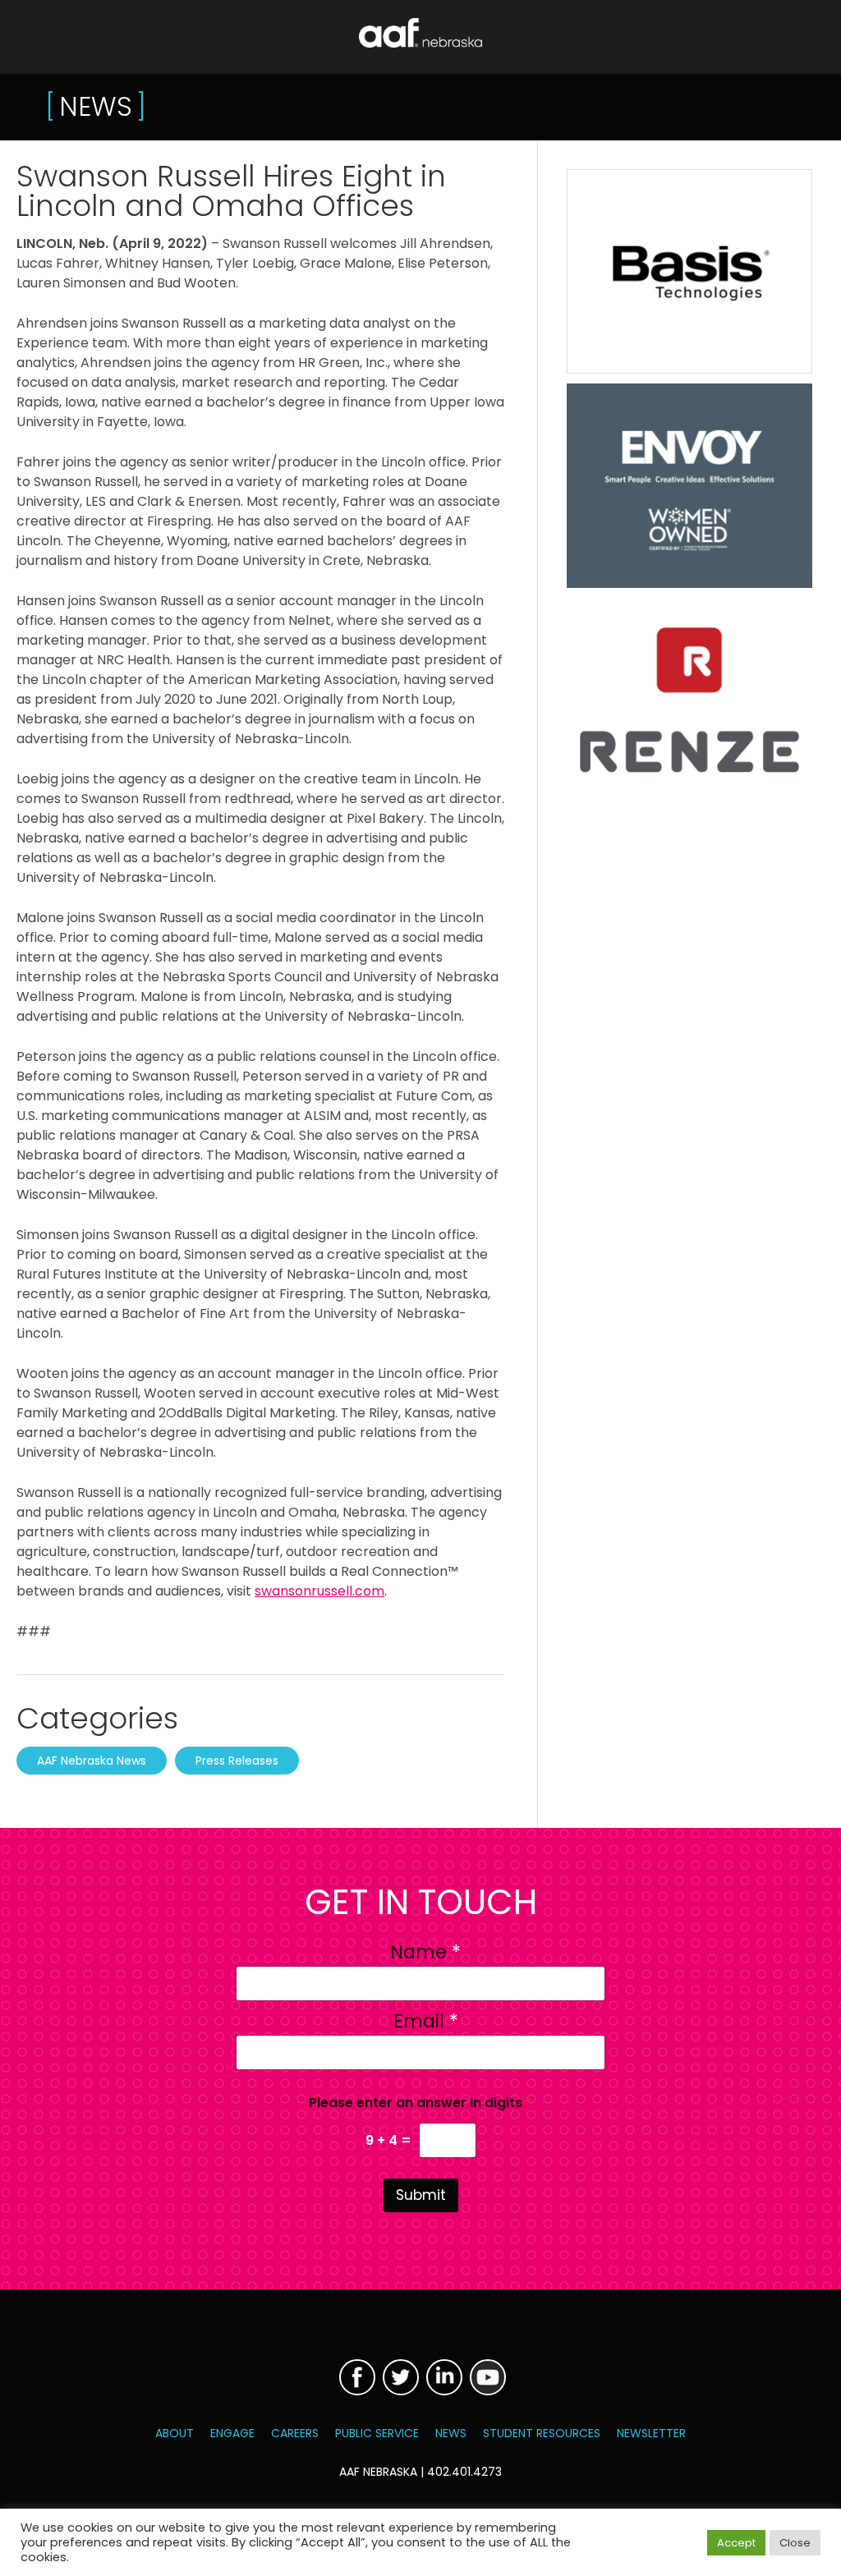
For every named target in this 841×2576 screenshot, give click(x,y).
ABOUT (175, 2433)
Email (426, 2021)
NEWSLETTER (651, 2433)
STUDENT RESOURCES (542, 2433)
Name (425, 1952)
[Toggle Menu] (24, 36)
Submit (421, 2195)
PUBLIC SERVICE (377, 2433)
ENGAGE (232, 2433)
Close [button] (795, 2543)
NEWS (451, 2433)
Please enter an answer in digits (420, 2103)
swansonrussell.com (319, 1591)
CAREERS (295, 2433)
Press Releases (237, 1761)
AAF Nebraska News (92, 1761)
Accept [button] (736, 2543)
